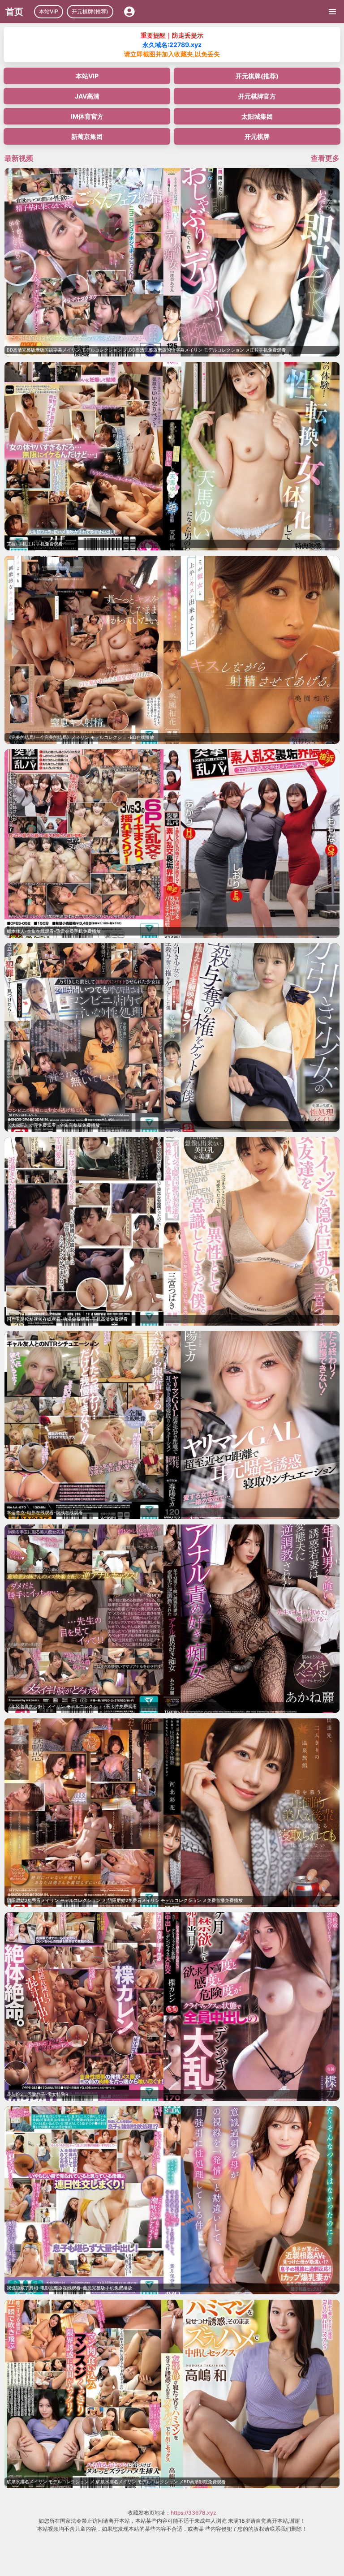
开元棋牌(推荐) (90, 11)
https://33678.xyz (193, 2513)
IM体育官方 (87, 116)
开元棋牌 (257, 136)
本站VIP (49, 11)
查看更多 (325, 158)
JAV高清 (87, 96)
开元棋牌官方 (257, 96)
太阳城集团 (257, 116)
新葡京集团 (87, 136)
